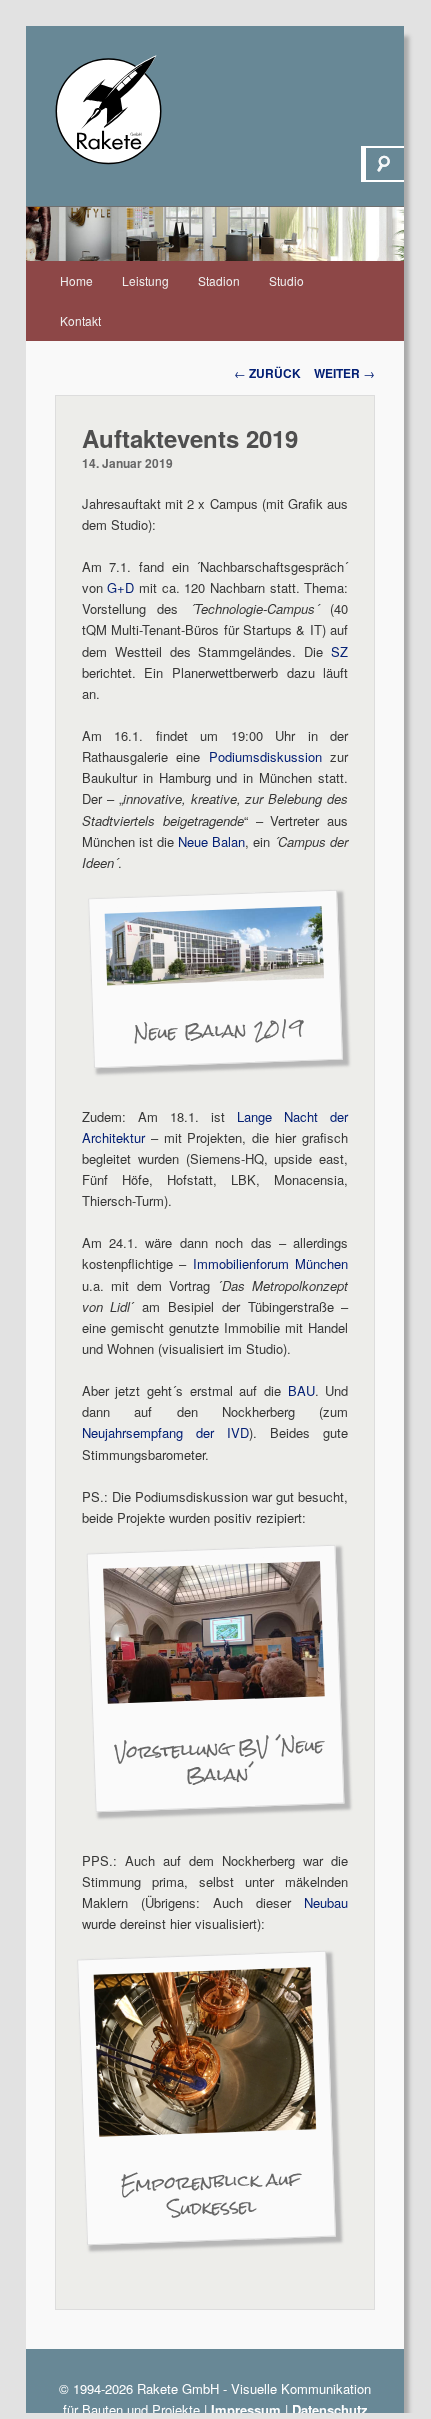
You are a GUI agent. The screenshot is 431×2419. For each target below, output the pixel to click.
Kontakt (80, 320)
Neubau (326, 1902)
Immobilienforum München (271, 1263)
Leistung (145, 280)
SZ (339, 651)
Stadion (219, 280)
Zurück (267, 373)
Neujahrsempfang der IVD (165, 1432)
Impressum (246, 2409)
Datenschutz (330, 2409)
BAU (301, 1390)
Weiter (344, 373)
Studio (286, 280)
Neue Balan (211, 841)
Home (76, 280)
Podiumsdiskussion (265, 756)
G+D (120, 587)
